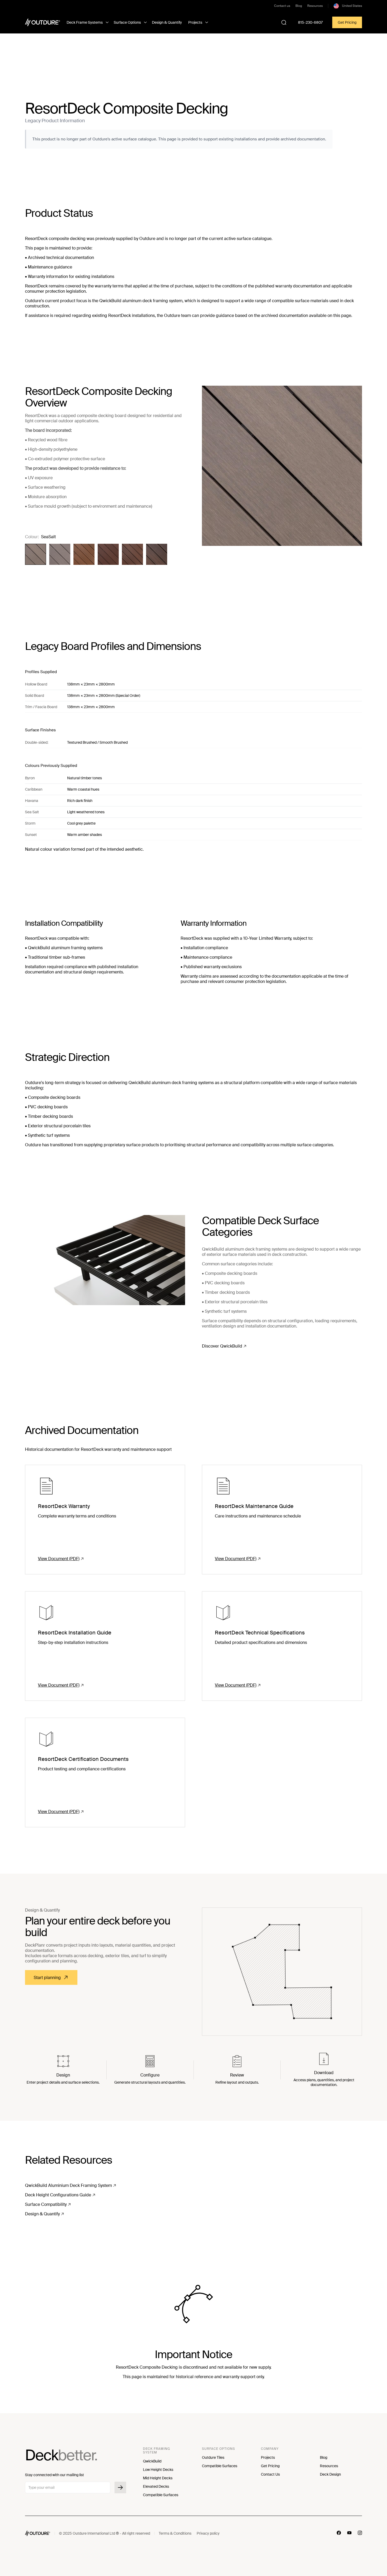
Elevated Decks (156, 2486)
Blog (299, 6)
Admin (230, 2533)
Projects (268, 2457)
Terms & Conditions (175, 2533)
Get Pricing (347, 22)
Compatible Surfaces (161, 2495)
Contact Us (270, 2474)
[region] (193, 691)
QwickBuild (152, 2461)
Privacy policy (208, 2533)
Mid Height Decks (158, 2478)
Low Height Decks (158, 2470)
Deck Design (330, 2474)
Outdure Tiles (213, 2457)
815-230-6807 (310, 22)
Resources (315, 6)
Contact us (282, 6)
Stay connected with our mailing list (54, 2475)
